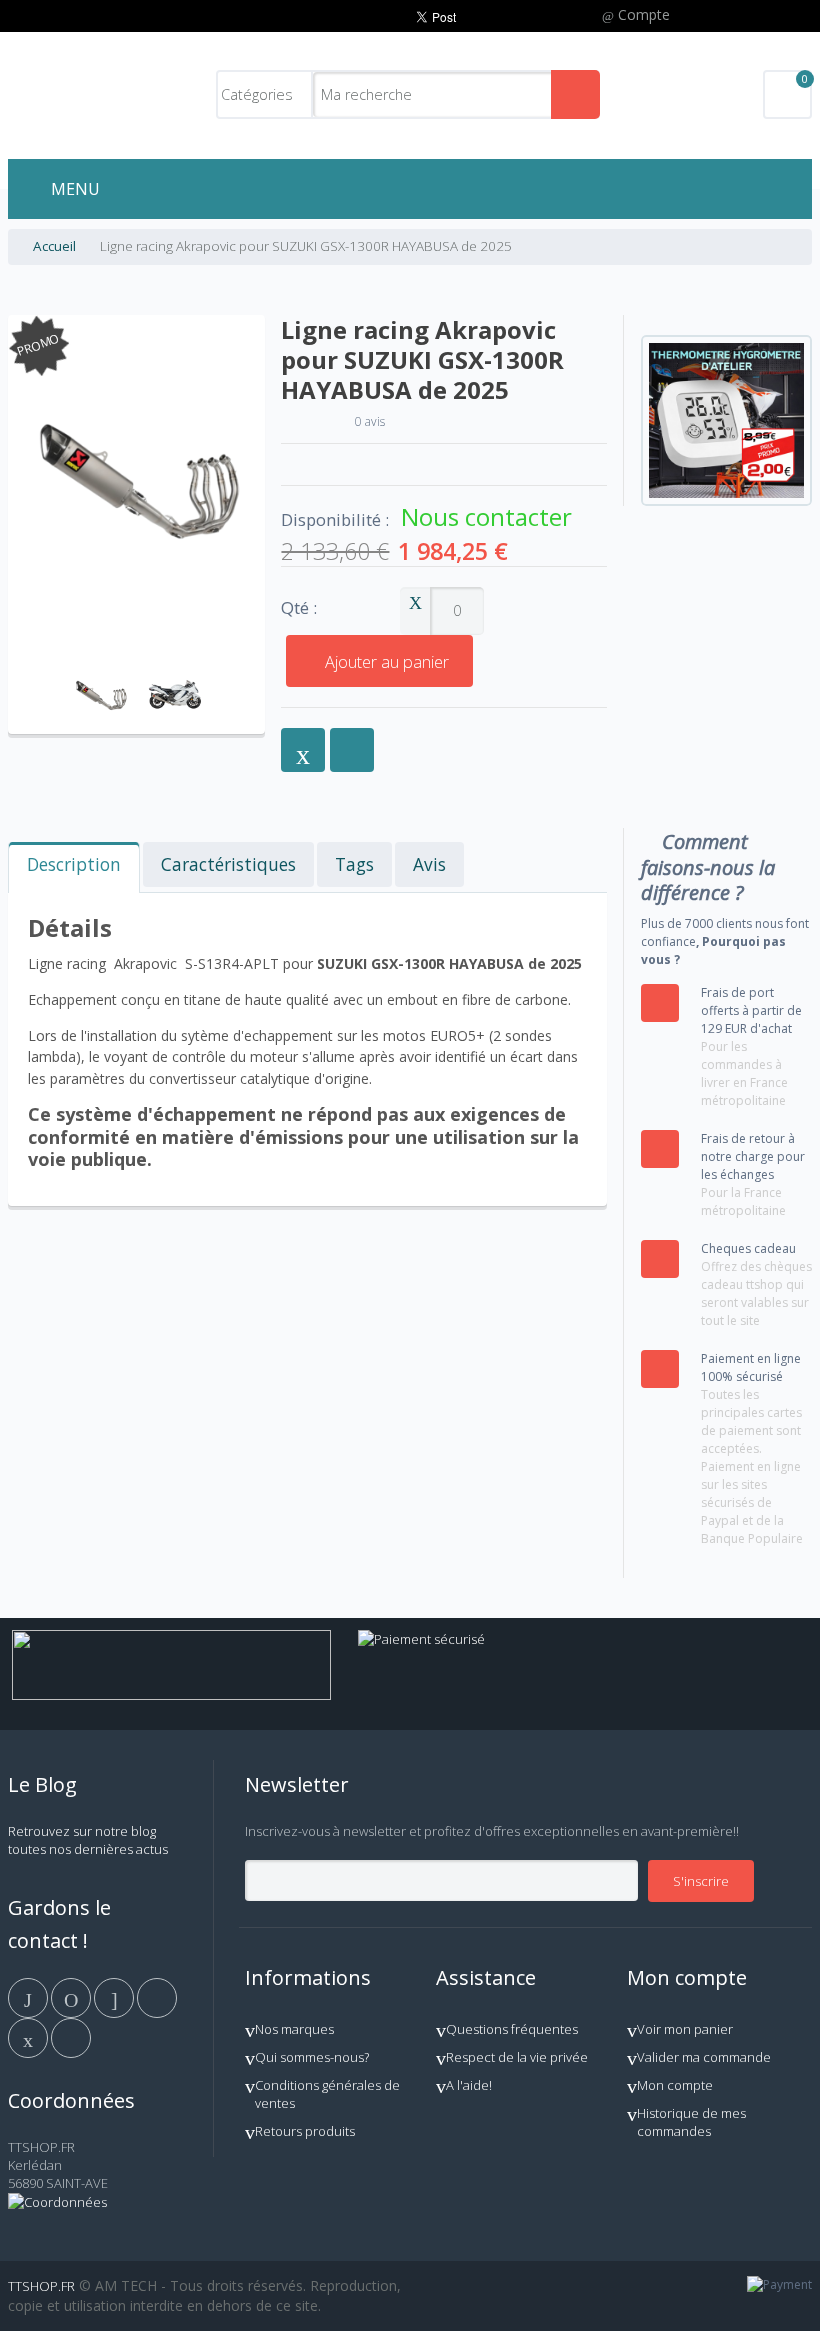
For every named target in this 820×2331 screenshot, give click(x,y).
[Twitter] (72, 1997)
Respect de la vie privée (517, 2057)
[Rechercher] (575, 94)
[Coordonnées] (57, 2202)
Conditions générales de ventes (327, 2094)
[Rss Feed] (71, 2037)
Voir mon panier (685, 2029)
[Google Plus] (115, 1997)
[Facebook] (29, 1997)
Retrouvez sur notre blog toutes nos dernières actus (88, 1840)
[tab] (74, 867)
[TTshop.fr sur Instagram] (157, 1997)
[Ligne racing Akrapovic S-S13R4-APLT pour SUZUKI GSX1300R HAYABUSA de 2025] (100, 664)
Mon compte (675, 2085)
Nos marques (294, 2029)
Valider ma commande (704, 2057)
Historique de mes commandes (691, 2122)
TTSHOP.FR (41, 2286)
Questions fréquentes (512, 2029)
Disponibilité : (335, 520)
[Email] (29, 2037)
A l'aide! (469, 2085)
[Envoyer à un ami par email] (303, 750)
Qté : (299, 608)
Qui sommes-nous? (312, 2057)
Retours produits (305, 2131)
